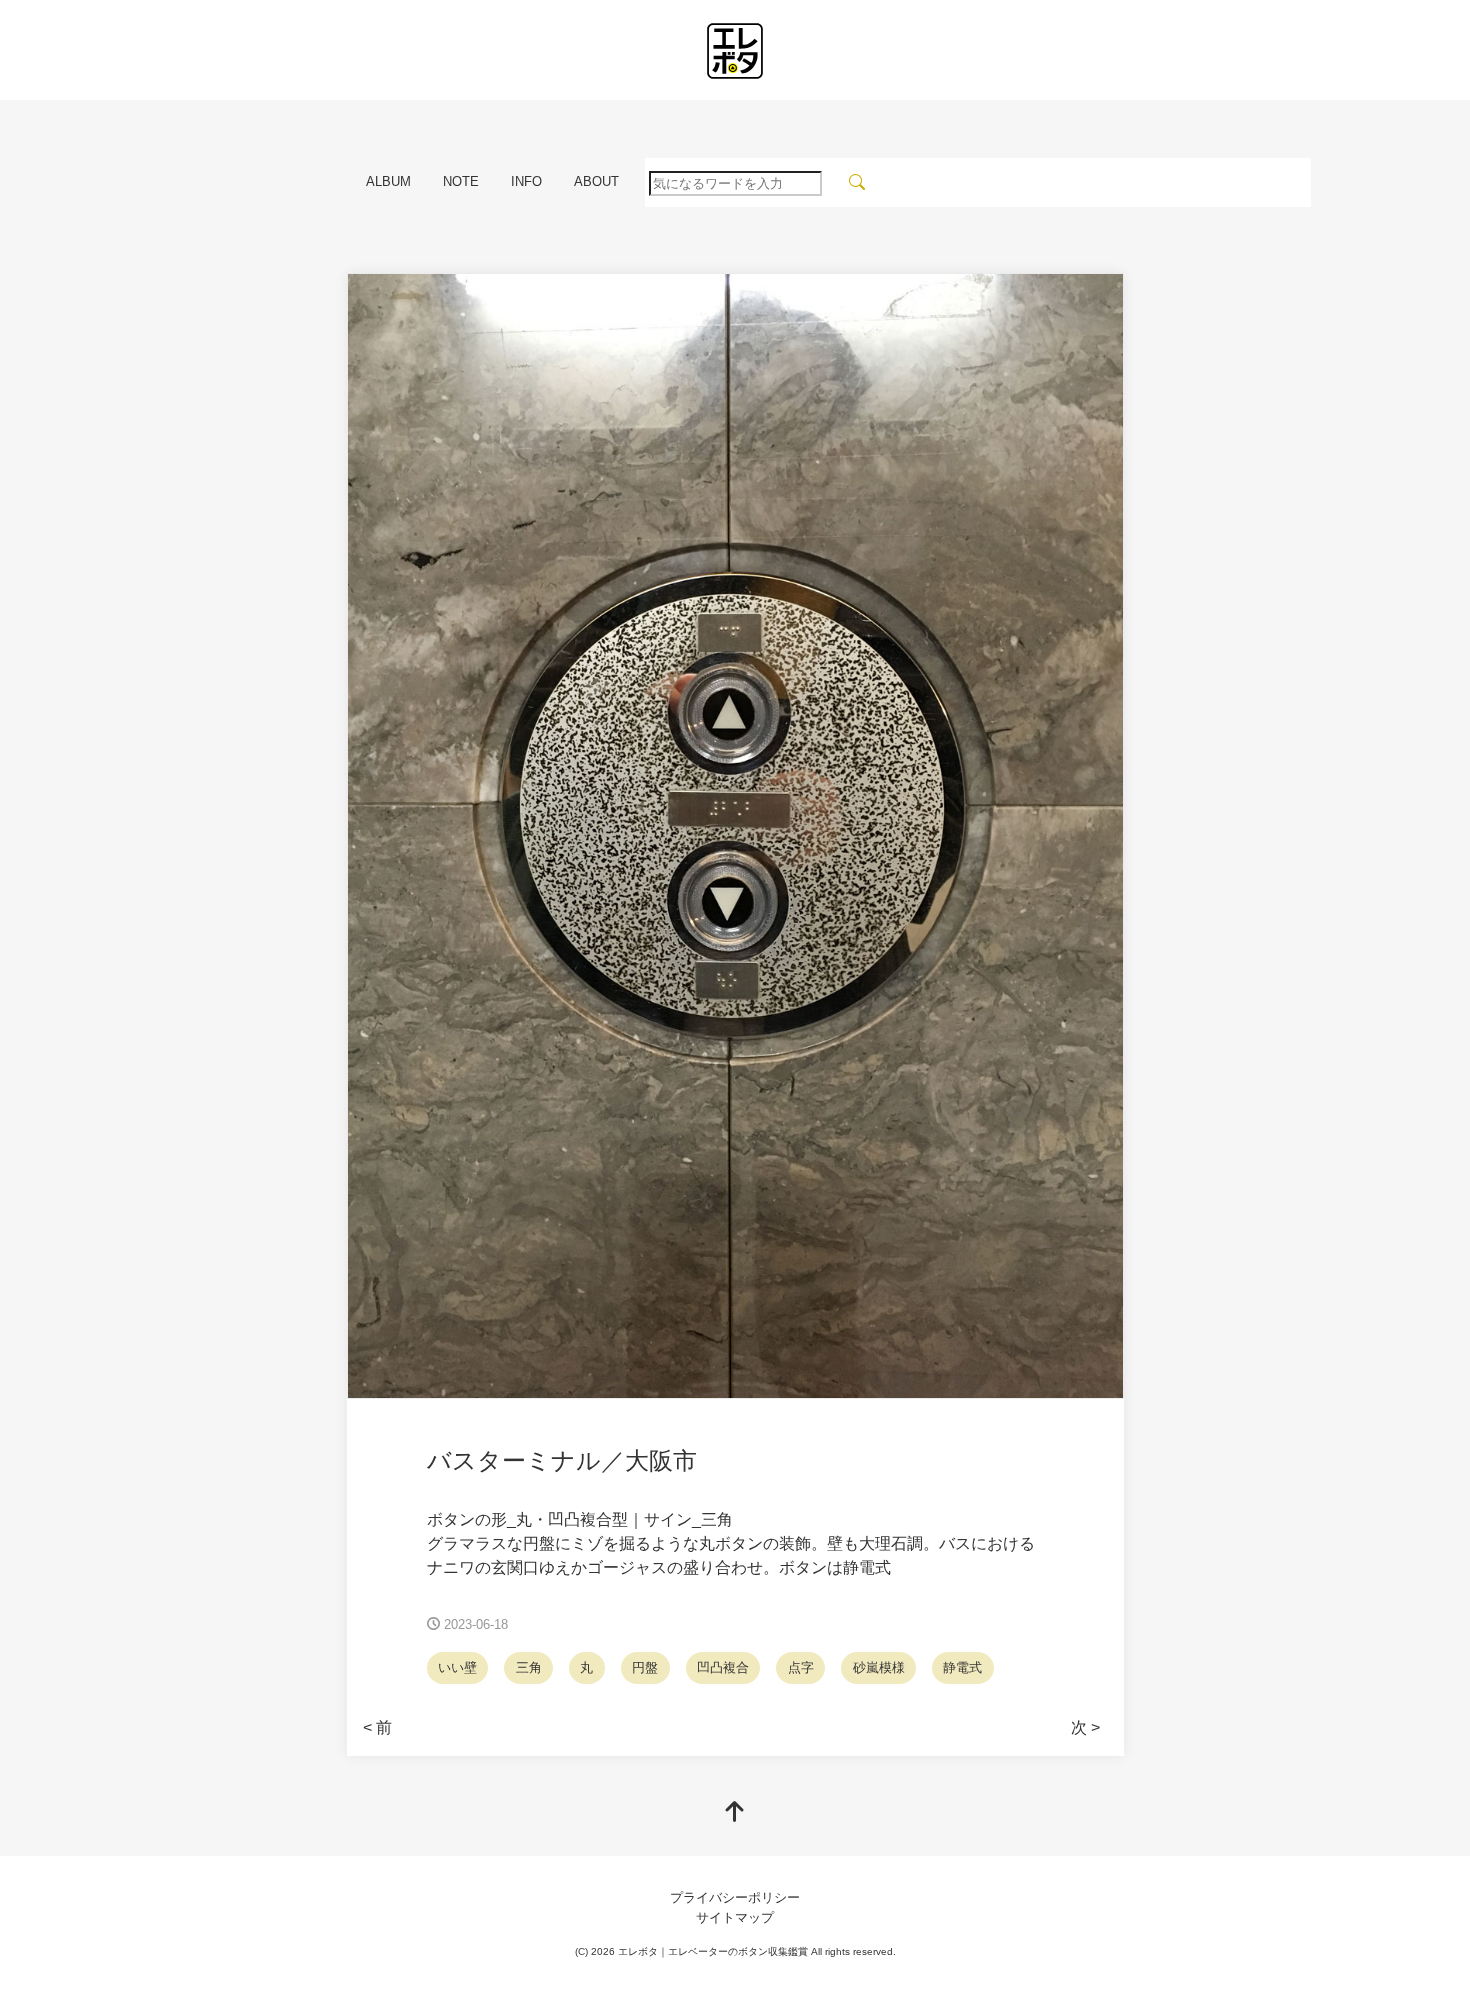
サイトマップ (735, 1917)
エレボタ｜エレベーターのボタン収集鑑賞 (713, 1951)
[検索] (857, 182)
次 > (1085, 1727)
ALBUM (388, 181)
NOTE (461, 181)
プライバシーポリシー (735, 1897)
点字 (801, 1667)
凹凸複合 (723, 1667)
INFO (526, 181)
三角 (529, 1667)
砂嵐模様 (879, 1667)
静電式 (962, 1667)
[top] (735, 1813)
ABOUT (596, 181)
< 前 (377, 1727)
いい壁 (457, 1667)
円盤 (645, 1667)
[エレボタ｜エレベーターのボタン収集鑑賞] (735, 51)
